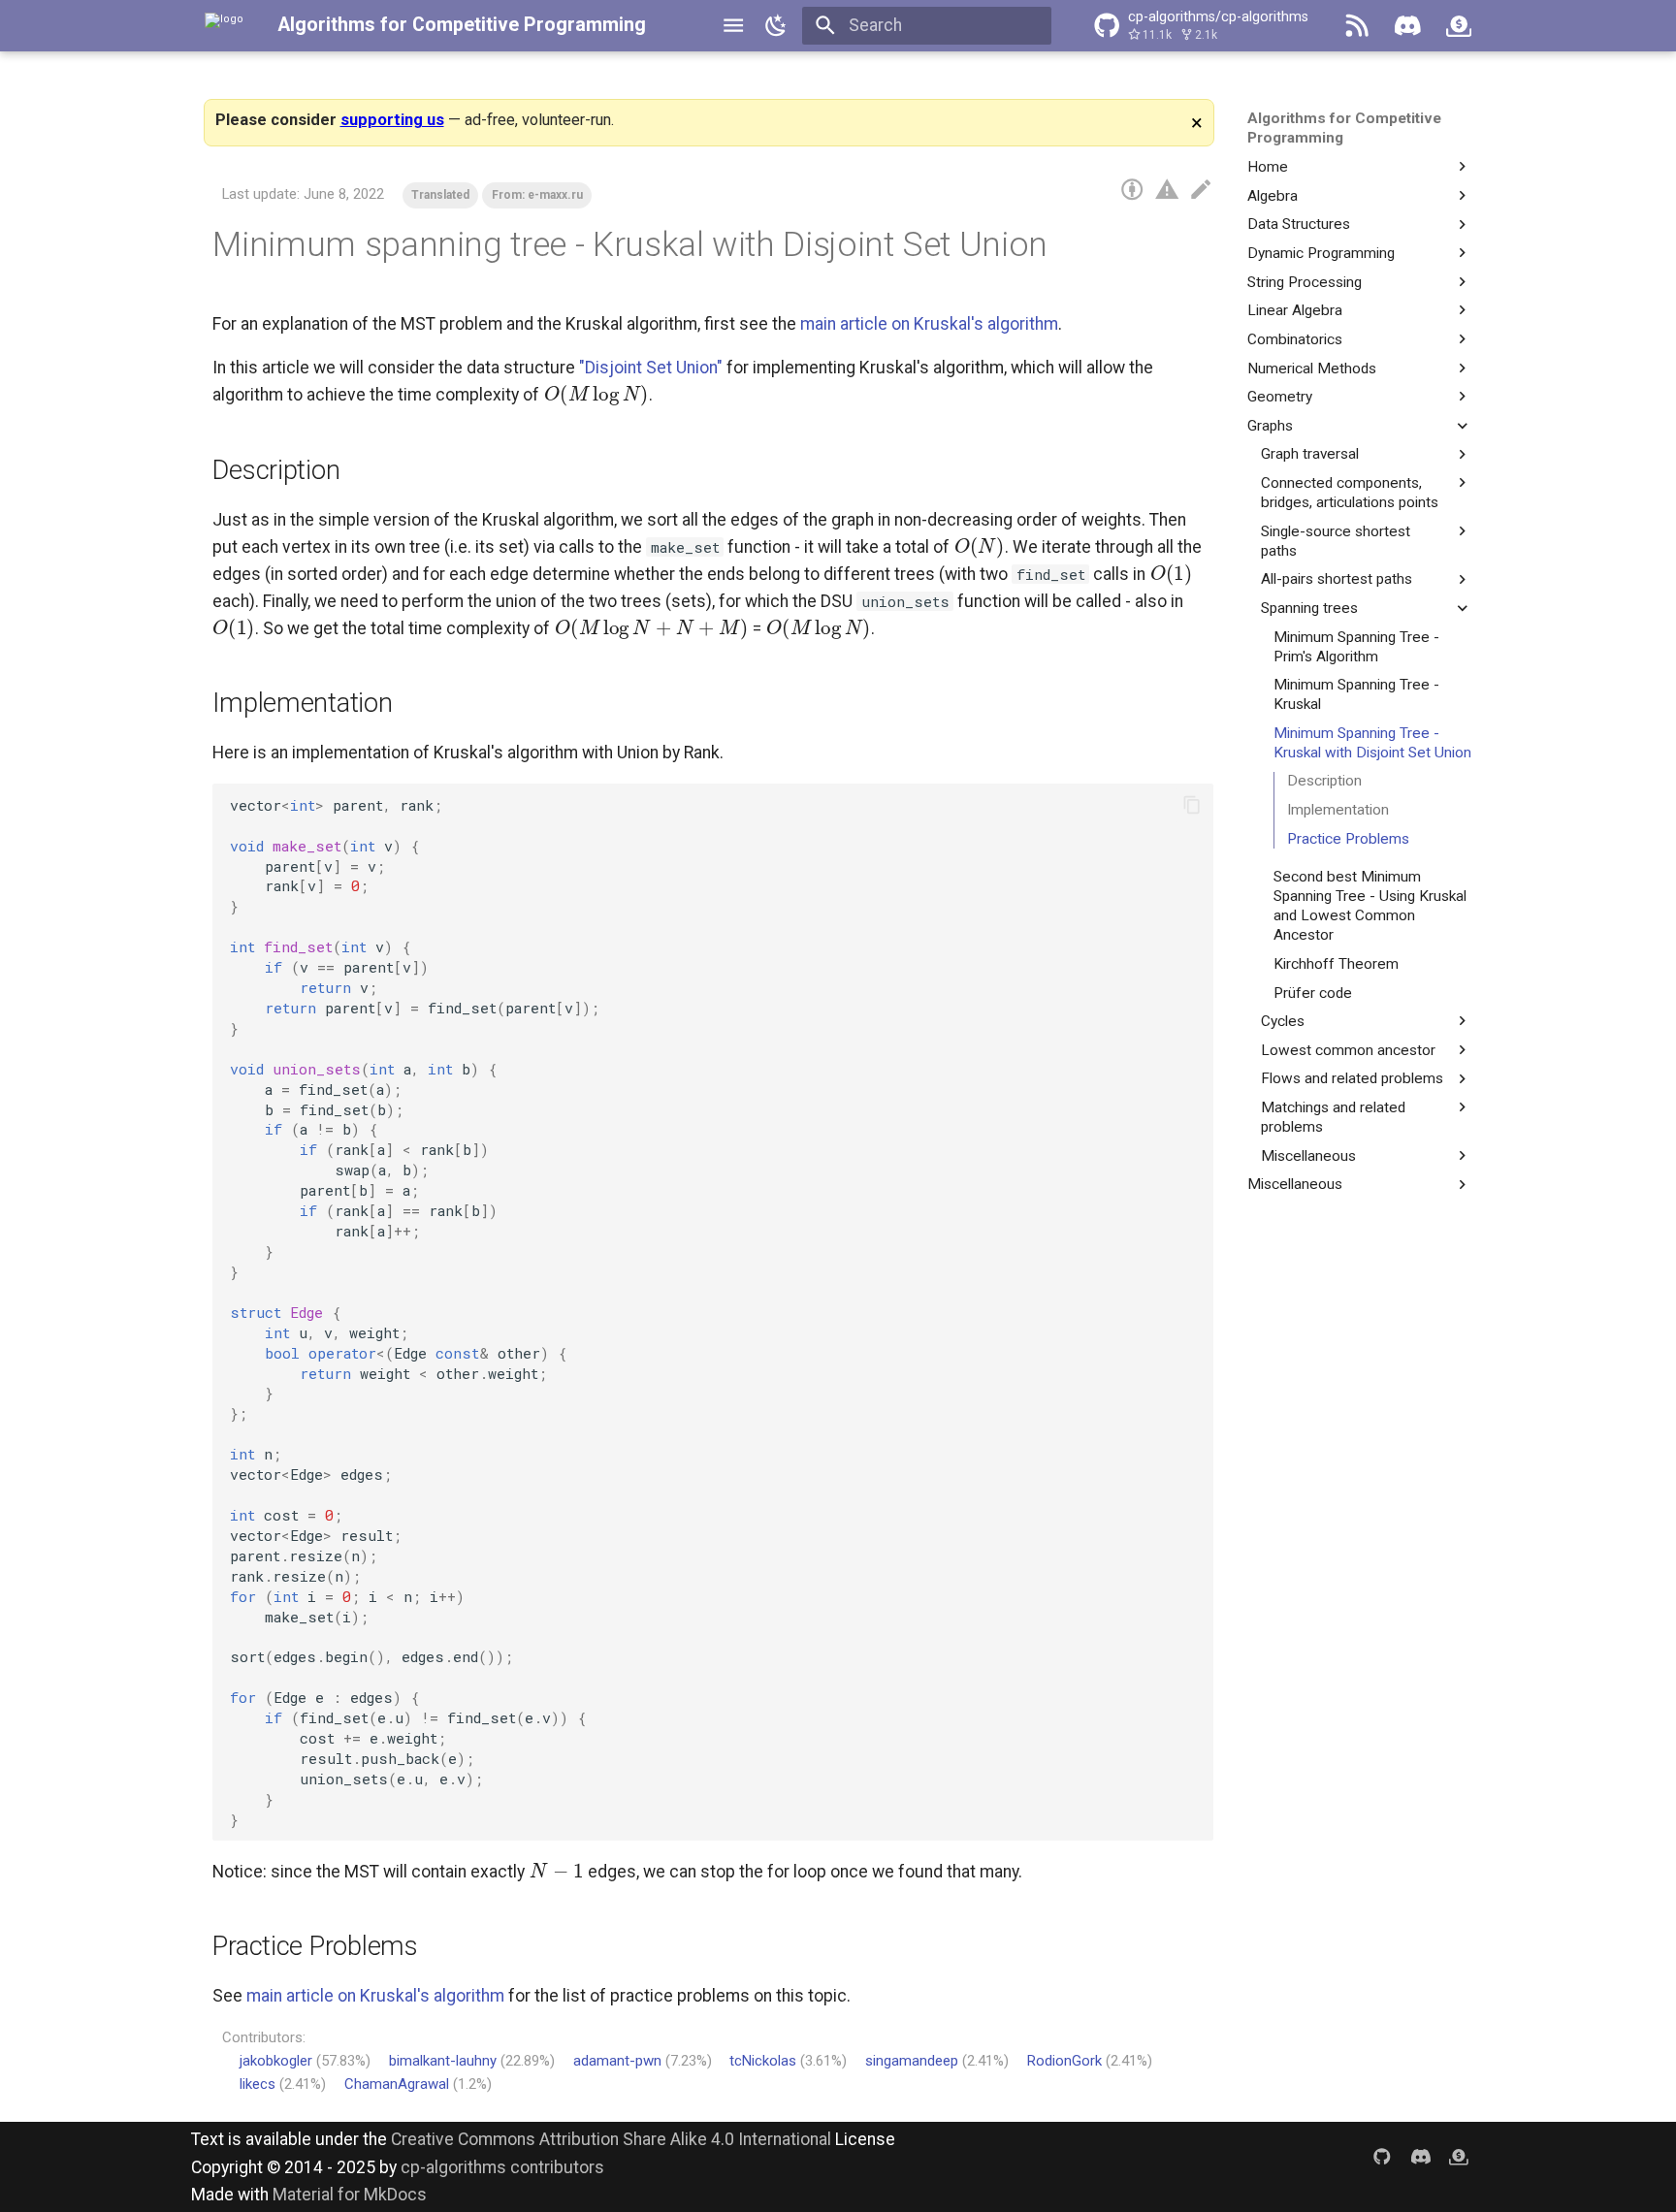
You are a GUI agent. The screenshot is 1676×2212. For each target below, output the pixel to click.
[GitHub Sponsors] (1459, 25)
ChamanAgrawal (397, 2084)
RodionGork (1064, 2061)
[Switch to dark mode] (776, 25)
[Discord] (1407, 25)
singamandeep (912, 2061)
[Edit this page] (1201, 190)
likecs (258, 2084)
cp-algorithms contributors (502, 2167)
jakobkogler (276, 2061)
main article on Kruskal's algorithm (929, 324)
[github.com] (1382, 2156)
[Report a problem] (1167, 190)
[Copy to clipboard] (1192, 805)
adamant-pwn (617, 2061)
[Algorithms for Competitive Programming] (224, 25)
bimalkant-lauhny (443, 2061)
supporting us (392, 120)
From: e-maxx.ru (537, 195)
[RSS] (1357, 25)
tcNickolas (763, 2061)
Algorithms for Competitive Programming (462, 25)
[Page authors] (1132, 190)
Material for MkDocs (350, 2195)
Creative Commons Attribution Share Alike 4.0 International (611, 2139)
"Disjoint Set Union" (651, 368)
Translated (440, 195)
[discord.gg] (1420, 2156)
